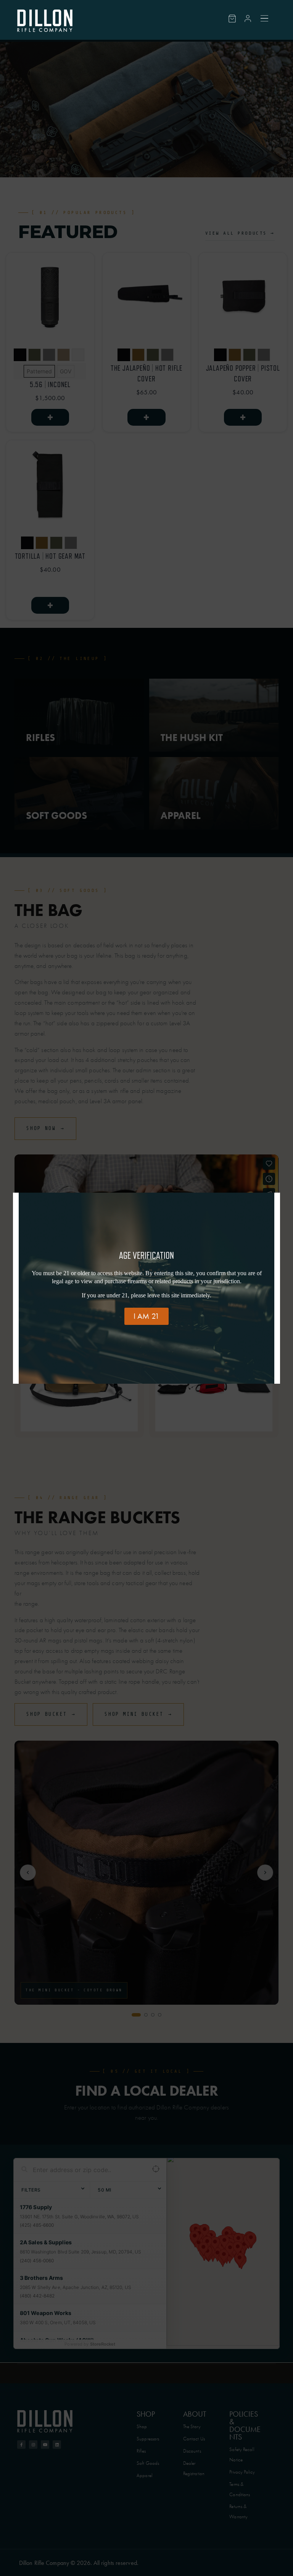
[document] (146, 1288)
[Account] (248, 19)
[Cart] (232, 19)
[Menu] (265, 18)
